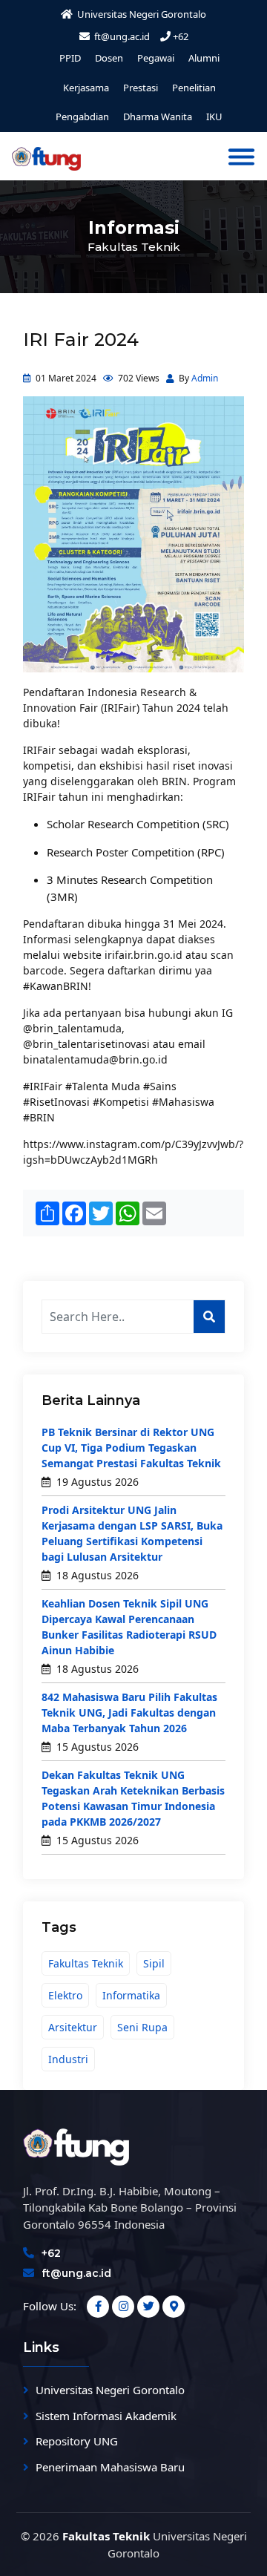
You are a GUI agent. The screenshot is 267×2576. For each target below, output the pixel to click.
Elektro (65, 1995)
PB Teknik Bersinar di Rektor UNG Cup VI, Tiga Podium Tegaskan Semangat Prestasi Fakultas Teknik (131, 1448)
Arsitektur (73, 2027)
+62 (181, 36)
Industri (68, 2059)
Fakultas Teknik (86, 1963)
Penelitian (194, 88)
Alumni (204, 58)
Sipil (154, 1963)
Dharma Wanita (158, 117)
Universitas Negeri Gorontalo (110, 2390)
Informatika (131, 1995)
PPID (70, 58)
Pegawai (156, 58)
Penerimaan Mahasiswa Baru (110, 2467)
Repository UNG (77, 2441)
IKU (214, 117)
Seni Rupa (142, 2027)
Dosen (109, 58)
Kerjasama (86, 88)
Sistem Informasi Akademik (106, 2416)
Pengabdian (82, 117)
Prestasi (141, 88)
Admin (205, 378)
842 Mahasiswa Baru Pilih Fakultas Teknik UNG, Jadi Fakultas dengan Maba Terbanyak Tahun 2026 (129, 1713)
